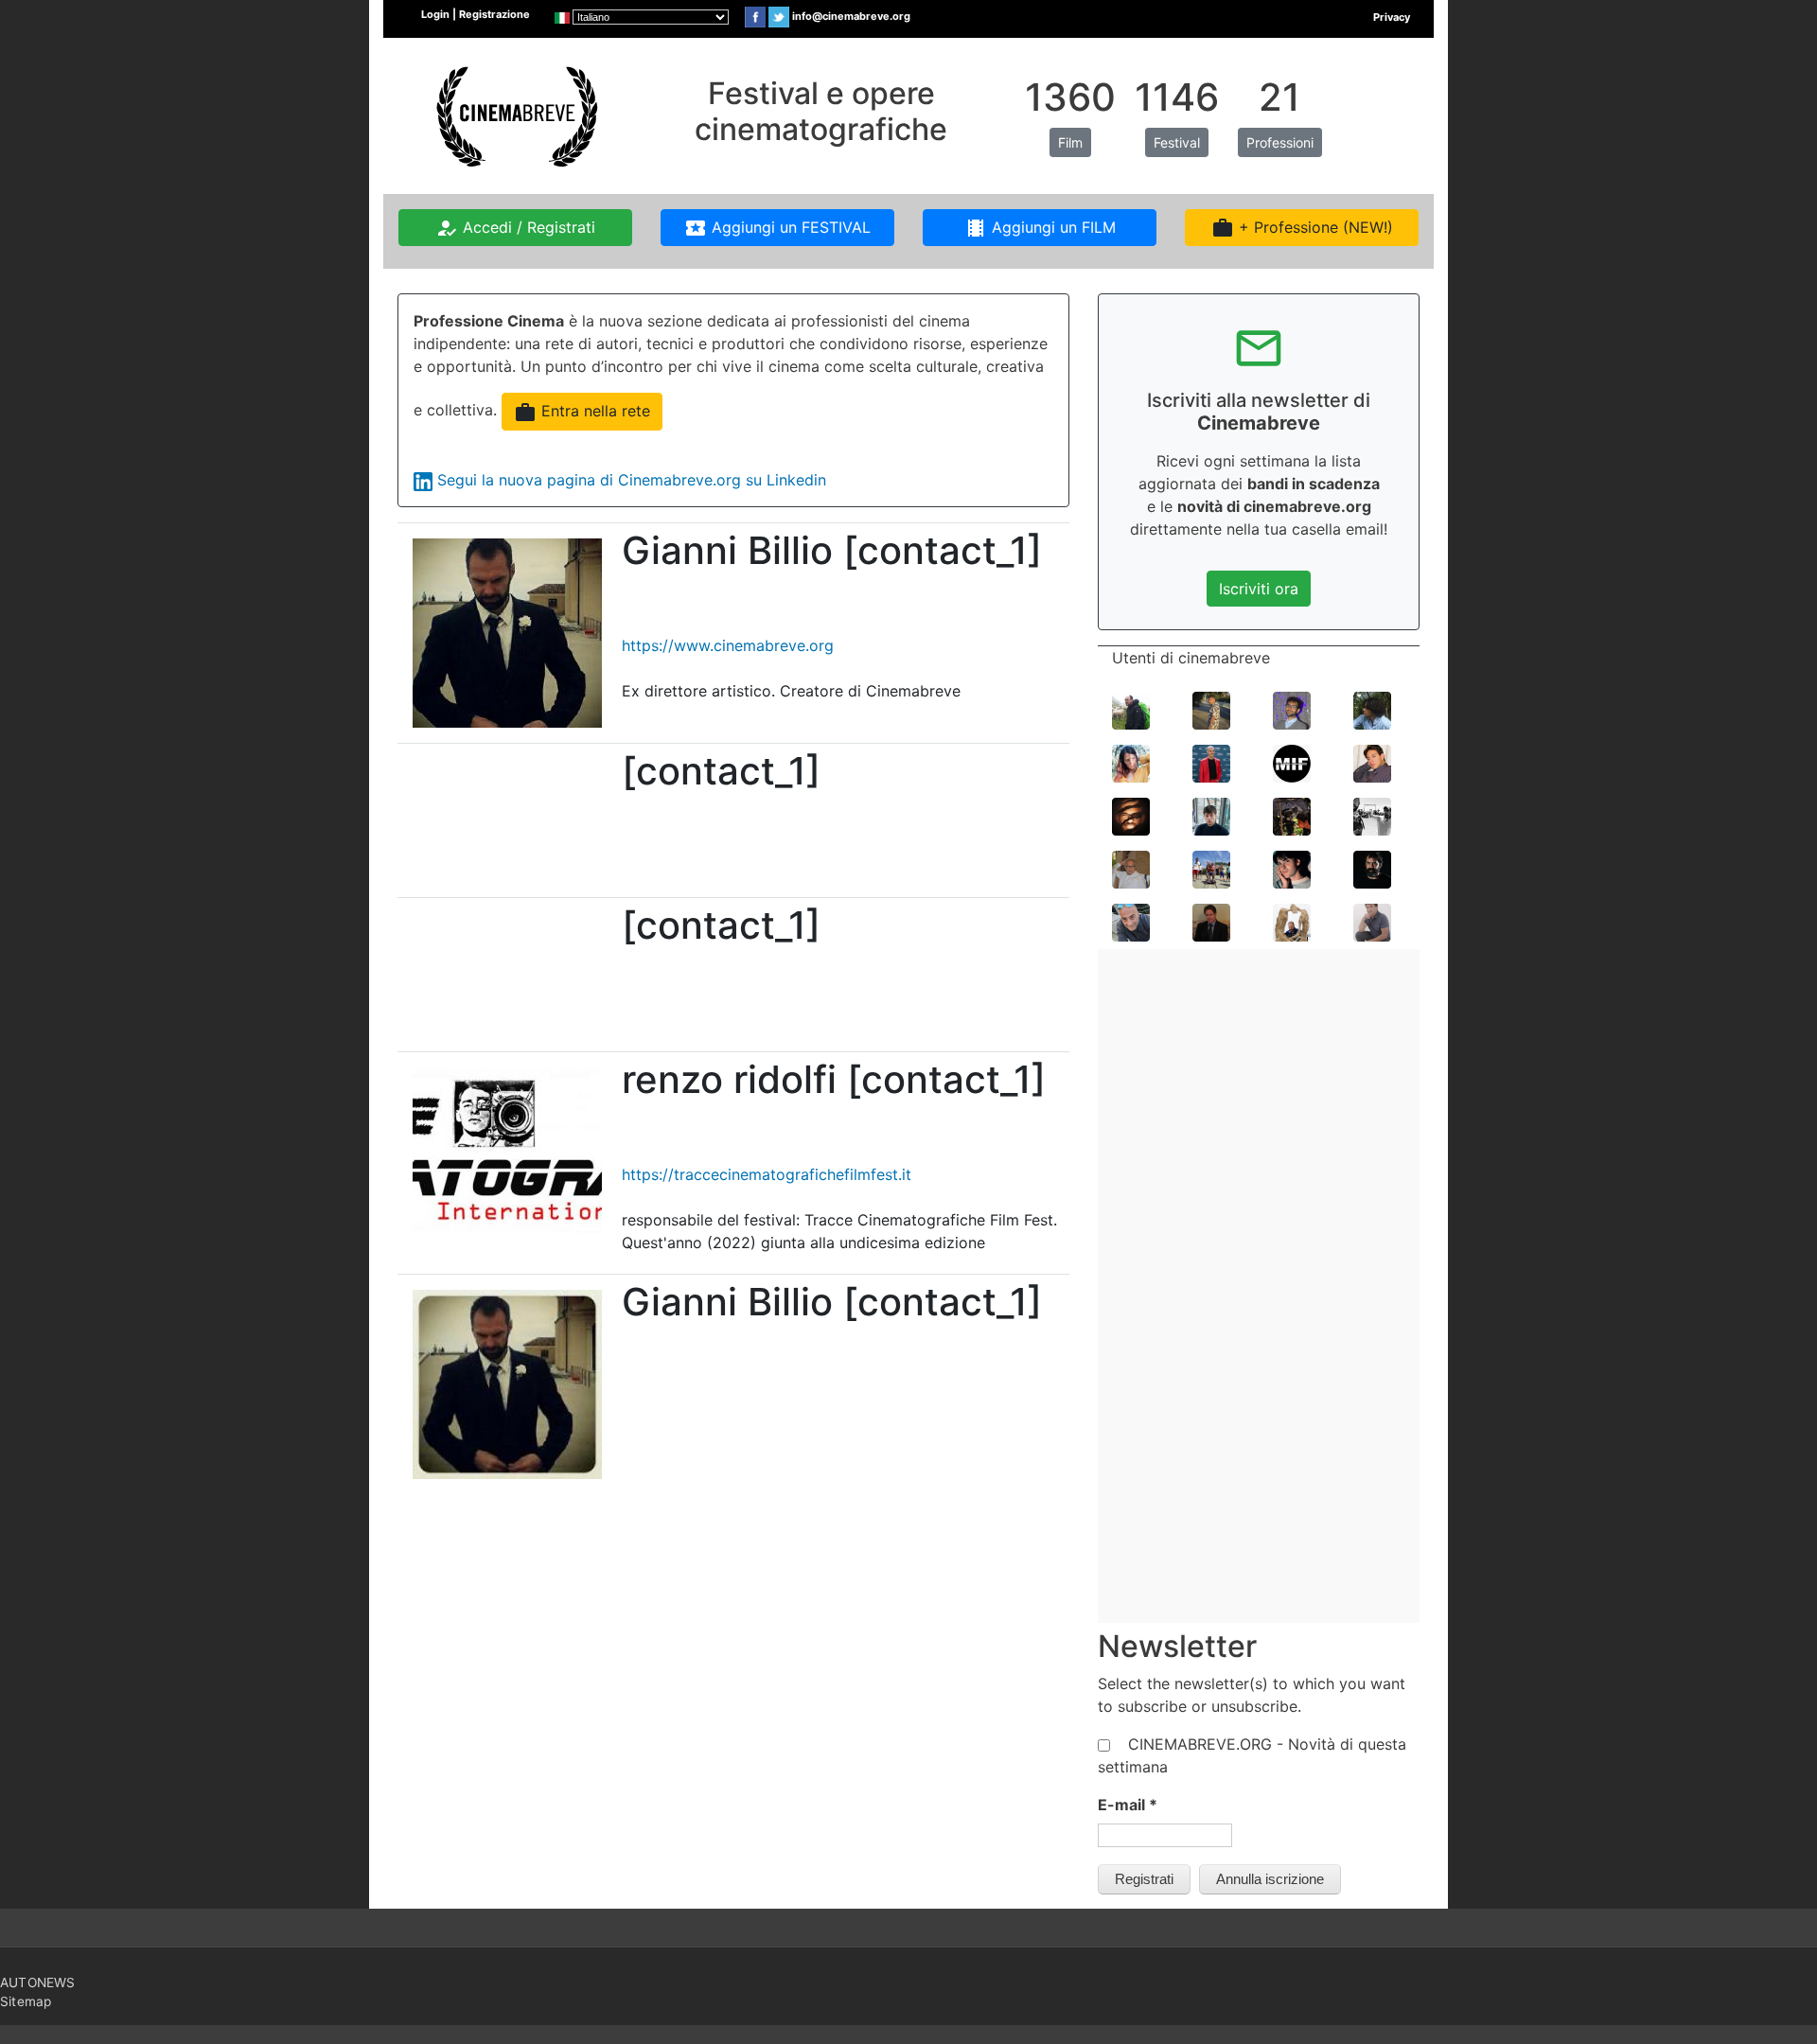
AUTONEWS (38, 1982)
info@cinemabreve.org (851, 16)
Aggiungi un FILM (1040, 228)
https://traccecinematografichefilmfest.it (767, 1174)
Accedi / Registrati (515, 228)
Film (1070, 142)
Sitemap (26, 2001)
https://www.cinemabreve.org (728, 645)
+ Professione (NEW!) (1302, 228)
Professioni (1280, 142)
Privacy (1392, 17)
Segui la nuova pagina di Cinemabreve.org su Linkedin (632, 480)
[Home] (515, 115)
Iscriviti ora (1259, 589)
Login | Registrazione (476, 14)
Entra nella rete (582, 413)
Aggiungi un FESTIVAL (777, 228)
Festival (1177, 142)
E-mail (1128, 1805)
